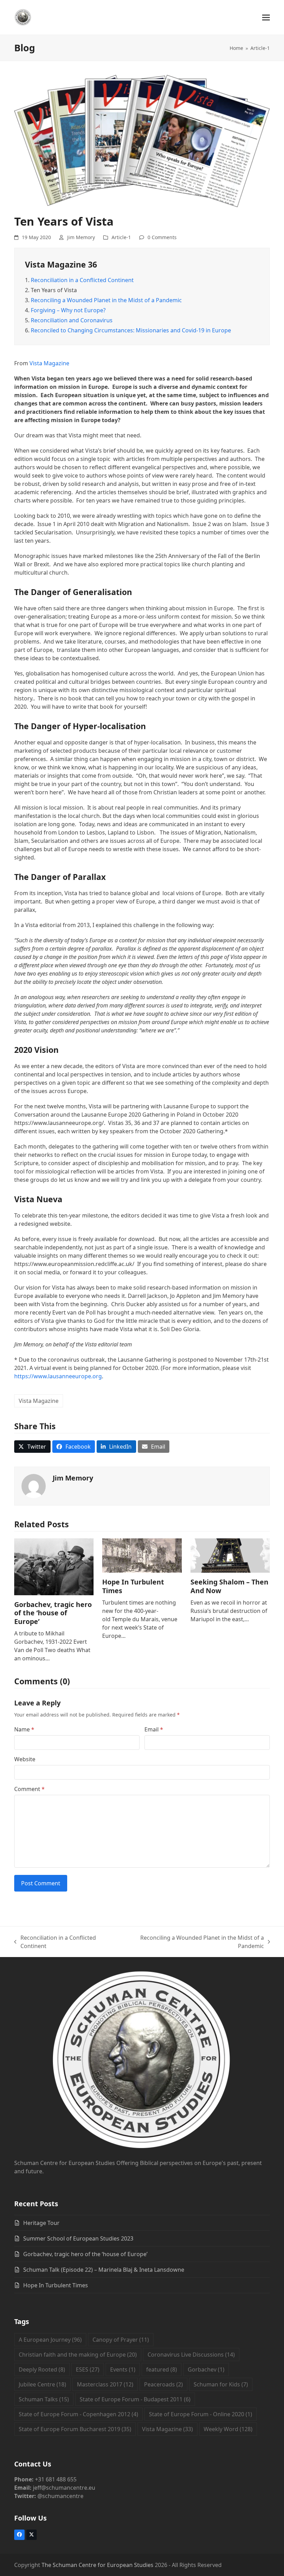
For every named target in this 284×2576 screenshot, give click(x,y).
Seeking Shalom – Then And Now (229, 1586)
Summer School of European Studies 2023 (78, 2238)
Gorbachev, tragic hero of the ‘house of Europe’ (53, 1613)
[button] (266, 18)
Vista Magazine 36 (61, 264)
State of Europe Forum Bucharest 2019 (75, 2429)
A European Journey (50, 2340)
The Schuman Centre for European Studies (97, 2565)
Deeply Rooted (42, 2369)
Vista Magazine (49, 363)
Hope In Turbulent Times (133, 1586)
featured (162, 2369)
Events (123, 2369)
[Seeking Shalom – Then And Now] (230, 1555)
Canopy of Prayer (121, 2340)
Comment (29, 1789)
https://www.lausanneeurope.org (58, 1376)
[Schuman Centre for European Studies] (142, 2061)
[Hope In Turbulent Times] (142, 1555)
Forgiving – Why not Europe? (68, 310)
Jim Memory (81, 237)
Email (154, 1729)
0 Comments (162, 237)
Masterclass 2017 (105, 2384)
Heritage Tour (41, 2223)
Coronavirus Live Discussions (191, 2355)
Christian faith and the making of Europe (78, 2355)
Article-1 (121, 237)
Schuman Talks (44, 2399)
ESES (88, 2369)
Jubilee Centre (42, 2384)
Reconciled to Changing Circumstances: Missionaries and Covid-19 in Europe (131, 330)
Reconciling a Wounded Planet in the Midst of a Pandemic (106, 300)
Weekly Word (228, 2429)
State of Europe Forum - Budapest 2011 (135, 2399)
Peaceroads (163, 2384)
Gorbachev (206, 2369)
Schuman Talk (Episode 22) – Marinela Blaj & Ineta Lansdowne (104, 2270)
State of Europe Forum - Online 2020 (201, 2414)
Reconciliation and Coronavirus (72, 320)
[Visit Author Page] (34, 1485)
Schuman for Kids (221, 2384)
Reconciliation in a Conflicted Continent (82, 280)
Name (24, 1729)
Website (25, 1759)
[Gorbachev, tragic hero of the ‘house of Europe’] (54, 1566)
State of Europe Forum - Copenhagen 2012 (78, 2414)
